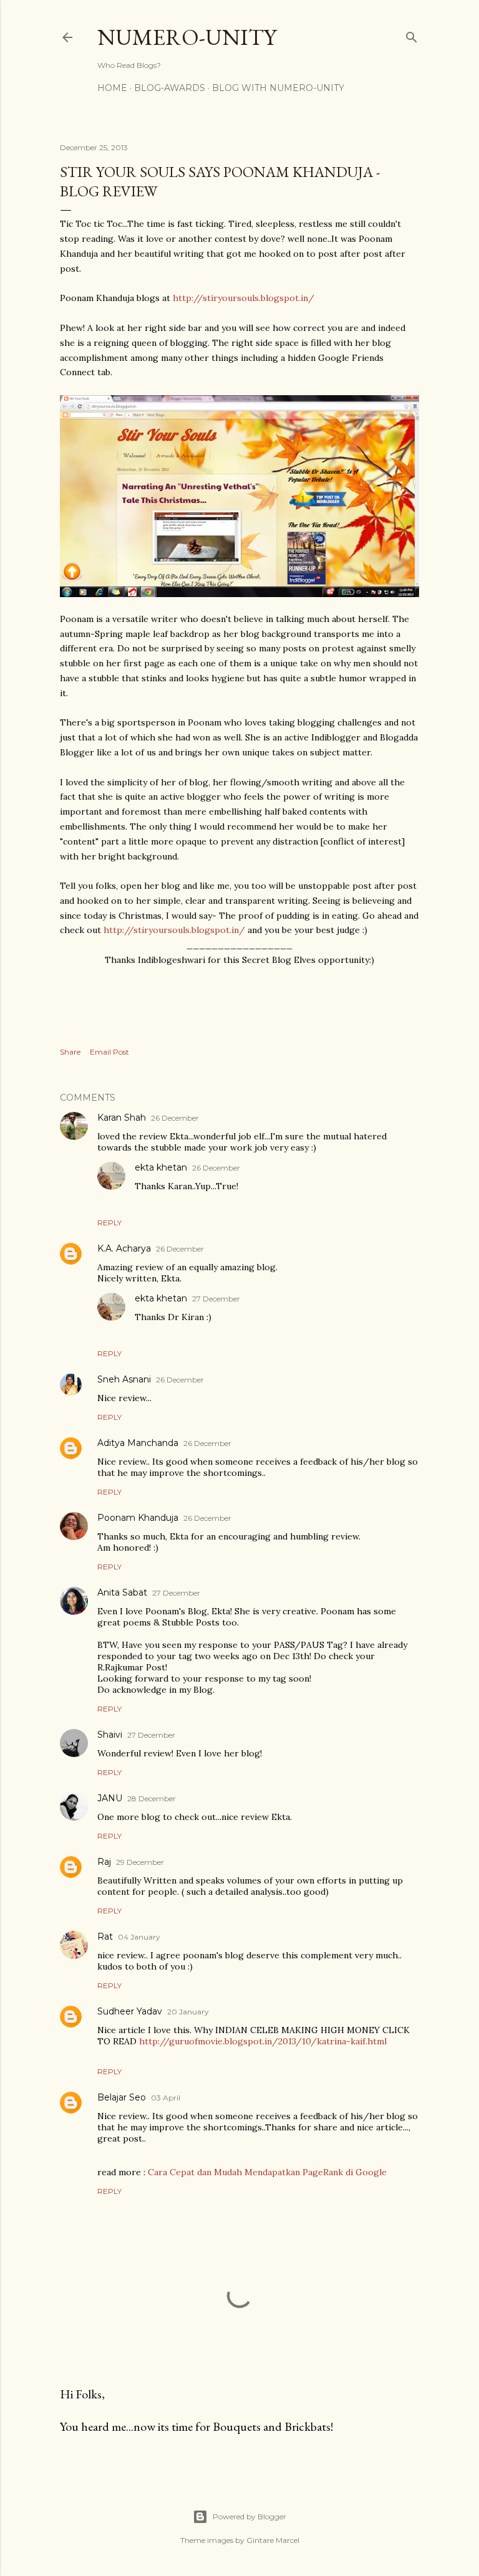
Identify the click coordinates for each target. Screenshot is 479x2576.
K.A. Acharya (124, 1248)
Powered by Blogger (249, 2516)
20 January (188, 2012)
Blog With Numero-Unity (278, 88)
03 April (166, 2098)
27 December (216, 1299)
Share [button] (70, 1052)
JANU (110, 1798)
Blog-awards (170, 88)
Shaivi (110, 1735)
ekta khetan (161, 1167)
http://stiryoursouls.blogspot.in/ (244, 298)
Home (112, 88)
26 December (175, 1118)
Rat (105, 1937)
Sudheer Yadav (130, 2011)
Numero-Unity (187, 37)
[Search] (412, 35)
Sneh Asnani (124, 1379)
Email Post (109, 1052)
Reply (109, 1223)
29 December (140, 1862)
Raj (104, 1862)
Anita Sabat (122, 1592)
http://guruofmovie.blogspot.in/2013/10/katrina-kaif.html (263, 2041)
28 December (152, 1798)
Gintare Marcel (273, 2540)
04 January (139, 1937)
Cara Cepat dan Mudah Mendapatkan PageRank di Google (267, 2172)
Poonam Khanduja (138, 1518)
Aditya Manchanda (138, 1443)
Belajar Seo (122, 2097)
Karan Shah (122, 1118)
